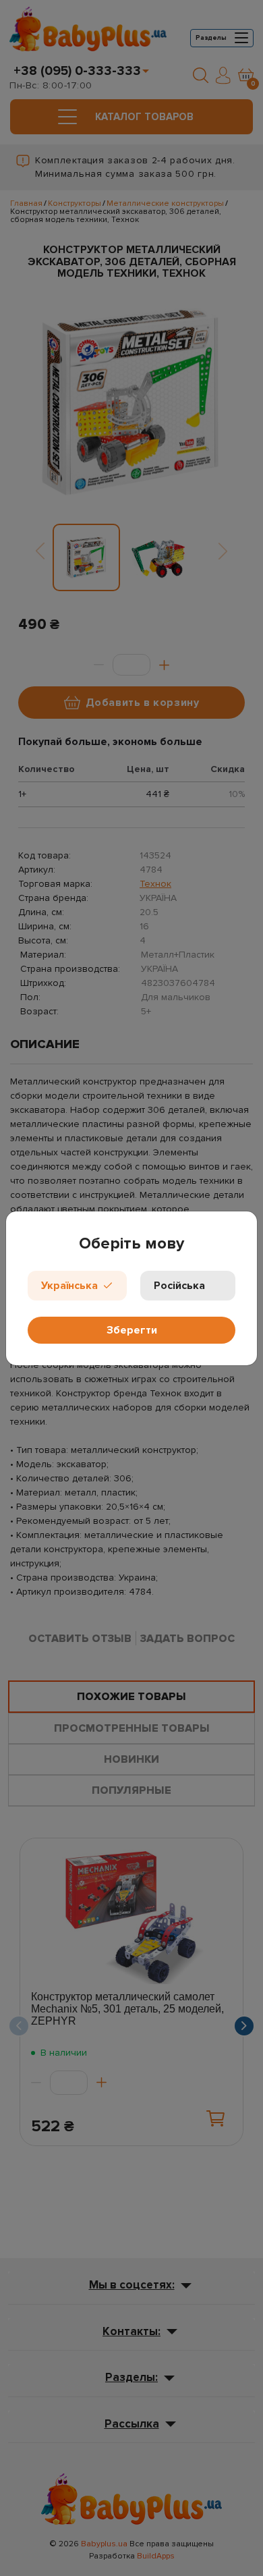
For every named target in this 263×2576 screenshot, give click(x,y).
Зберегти (132, 1330)
